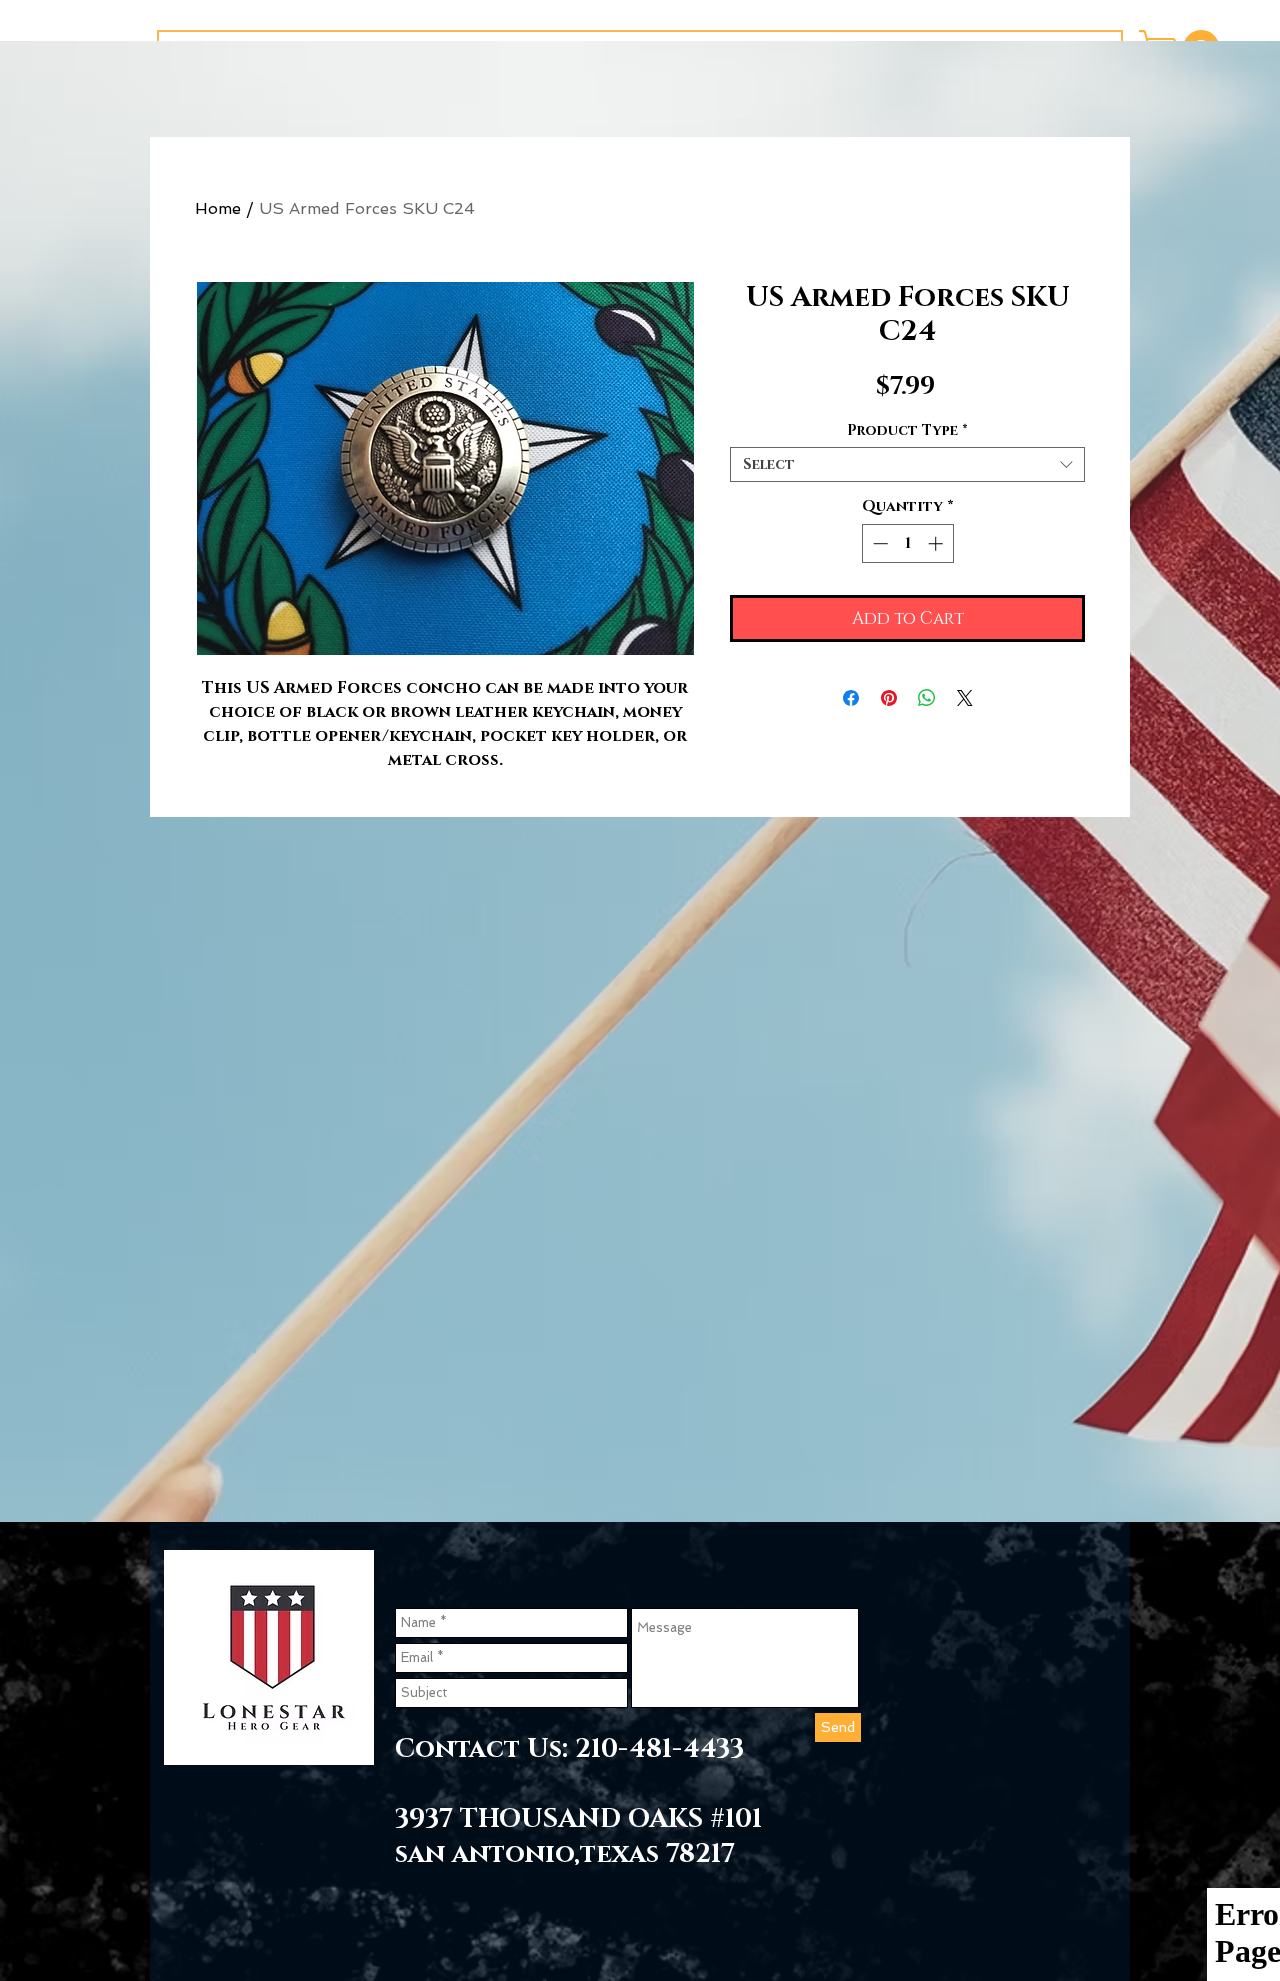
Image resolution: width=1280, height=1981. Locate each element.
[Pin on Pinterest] (889, 698)
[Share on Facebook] (851, 698)
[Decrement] (878, 543)
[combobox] (907, 464)
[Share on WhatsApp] (927, 698)
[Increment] (937, 543)
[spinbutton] (907, 543)
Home (218, 208)
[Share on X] (965, 698)
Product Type (907, 430)
